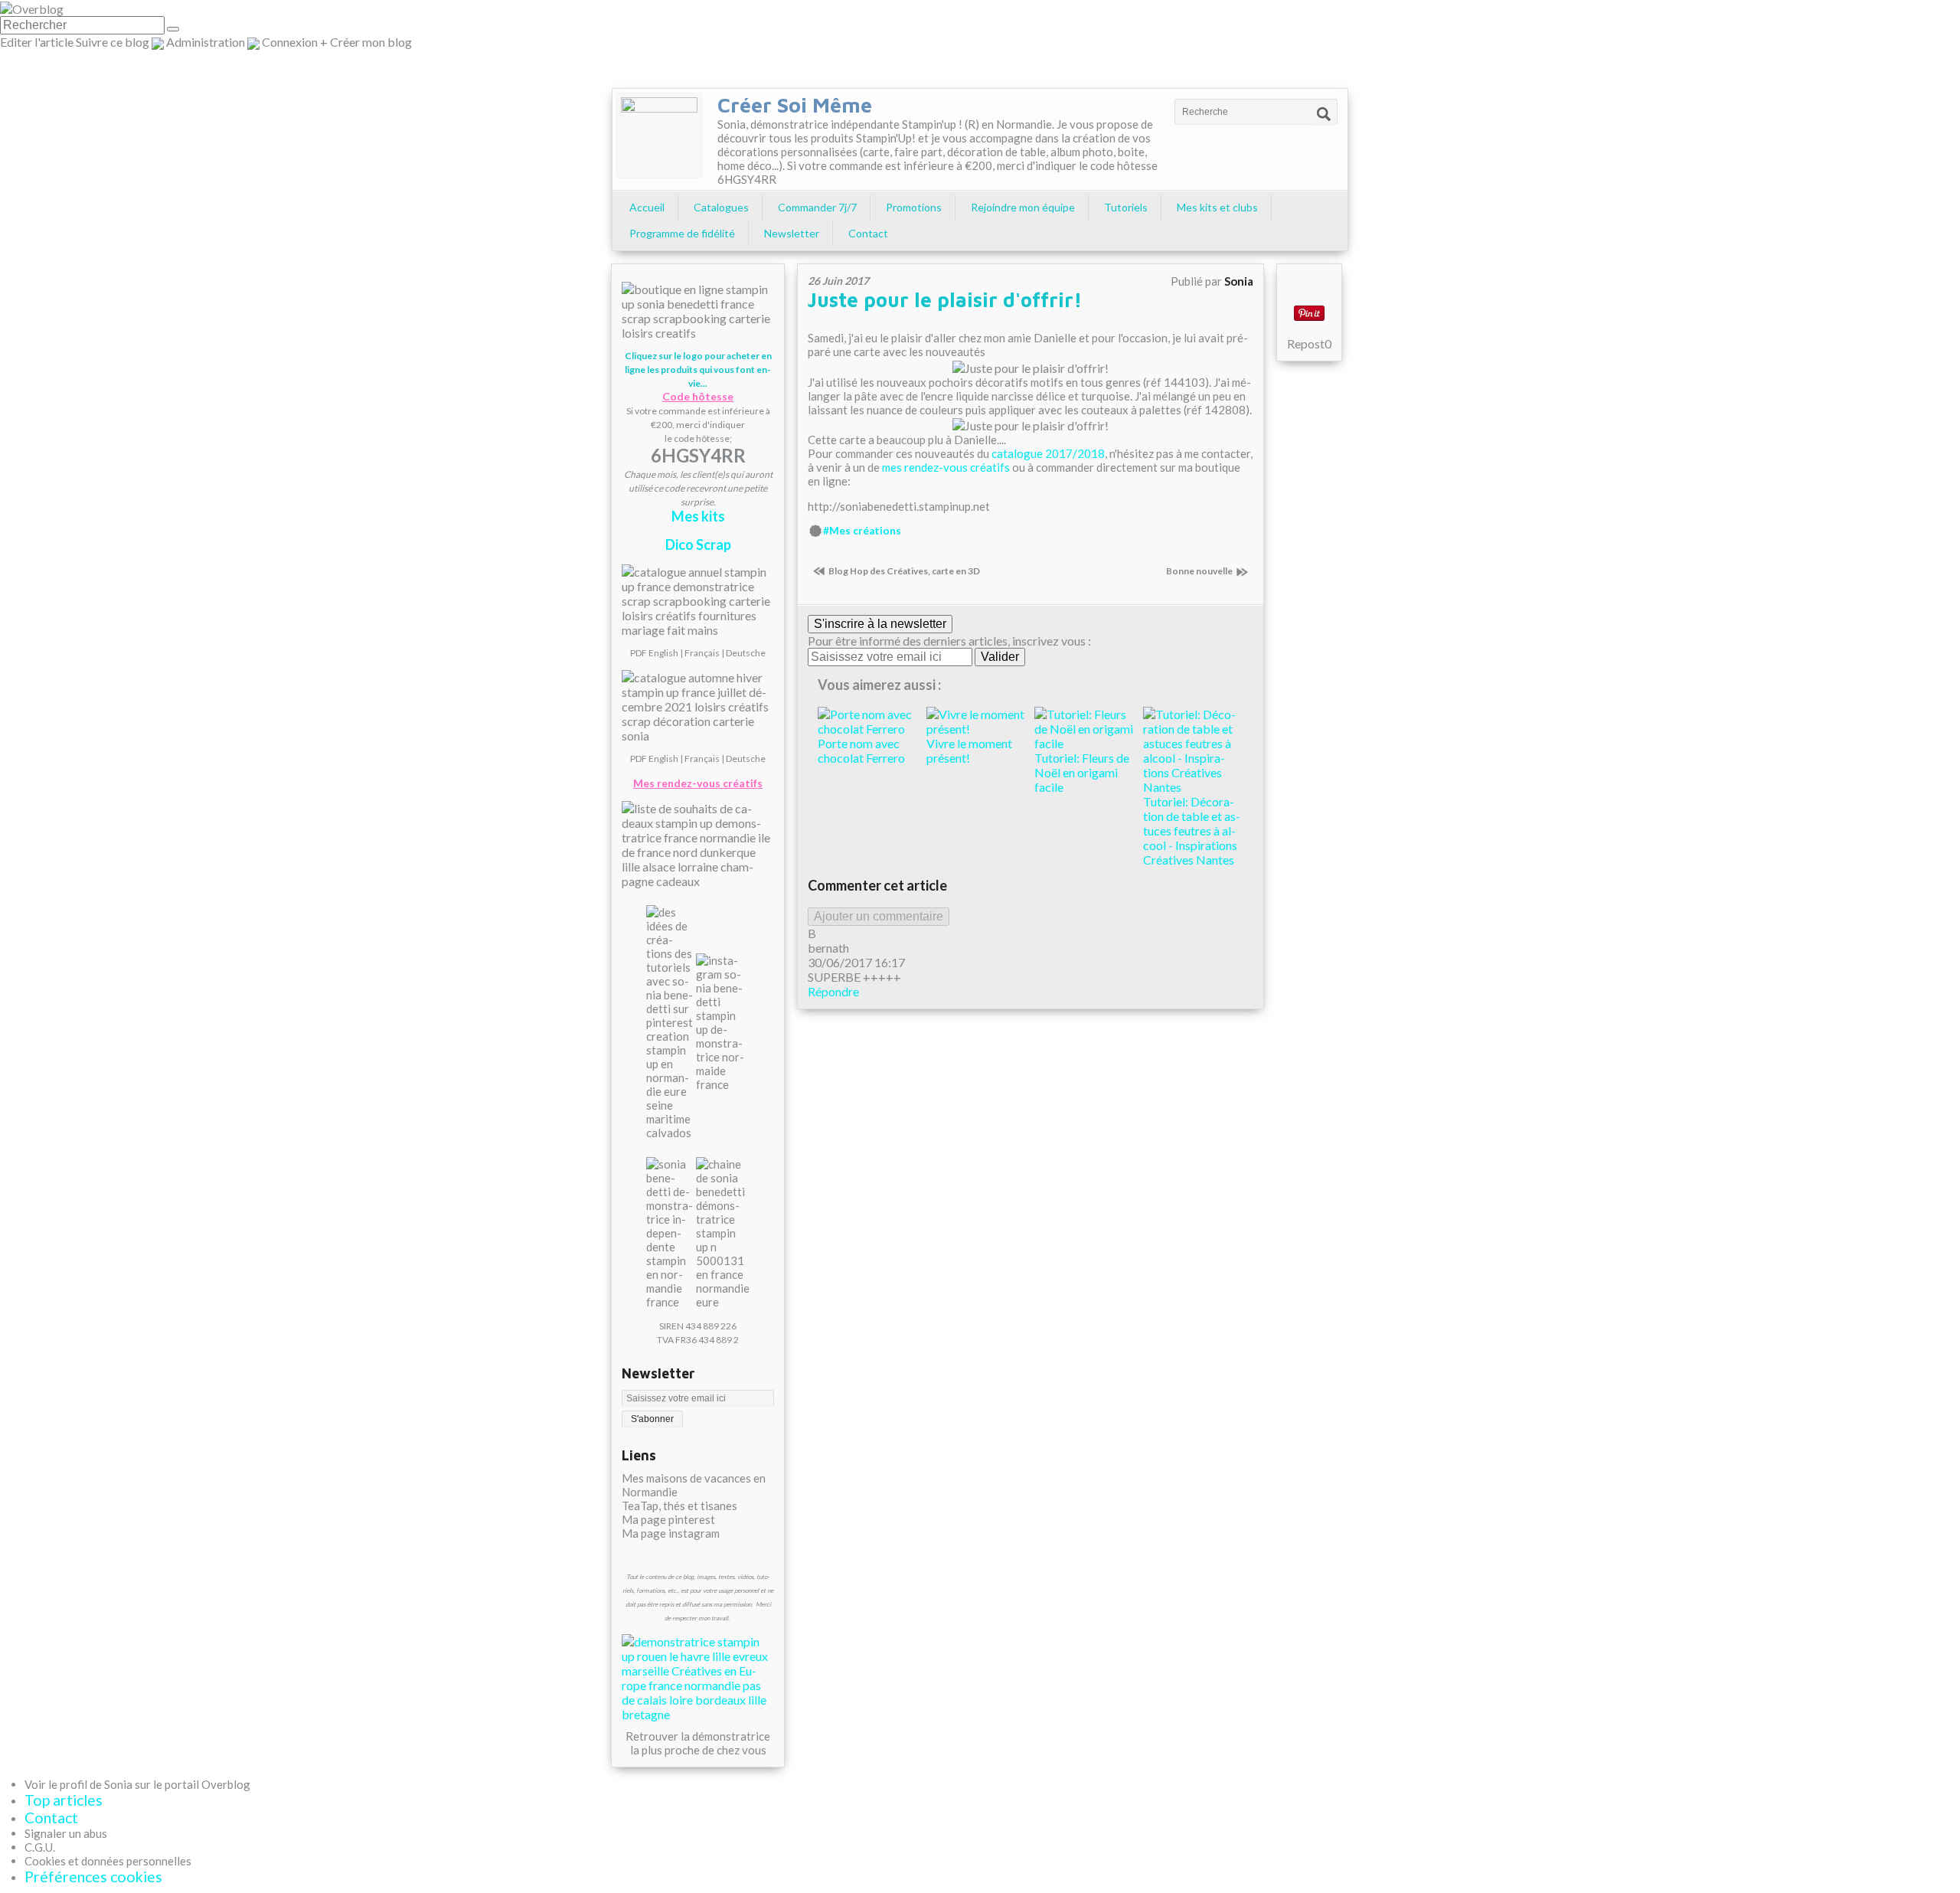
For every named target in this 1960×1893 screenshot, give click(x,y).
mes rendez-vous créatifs (946, 467)
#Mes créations (862, 531)
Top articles (64, 1800)
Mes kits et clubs (1217, 207)
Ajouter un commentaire (879, 916)
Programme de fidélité (682, 233)
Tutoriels (1126, 207)
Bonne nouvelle (1199, 571)
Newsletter (792, 233)
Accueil (647, 207)
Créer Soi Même (795, 105)
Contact (868, 233)
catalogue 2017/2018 (1048, 453)
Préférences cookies (93, 1877)
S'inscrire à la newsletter (880, 624)
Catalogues (721, 207)
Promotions (914, 207)
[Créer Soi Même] (659, 136)
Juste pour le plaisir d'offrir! (945, 299)
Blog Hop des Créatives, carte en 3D (904, 571)
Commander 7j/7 (817, 207)
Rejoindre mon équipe (1023, 207)
